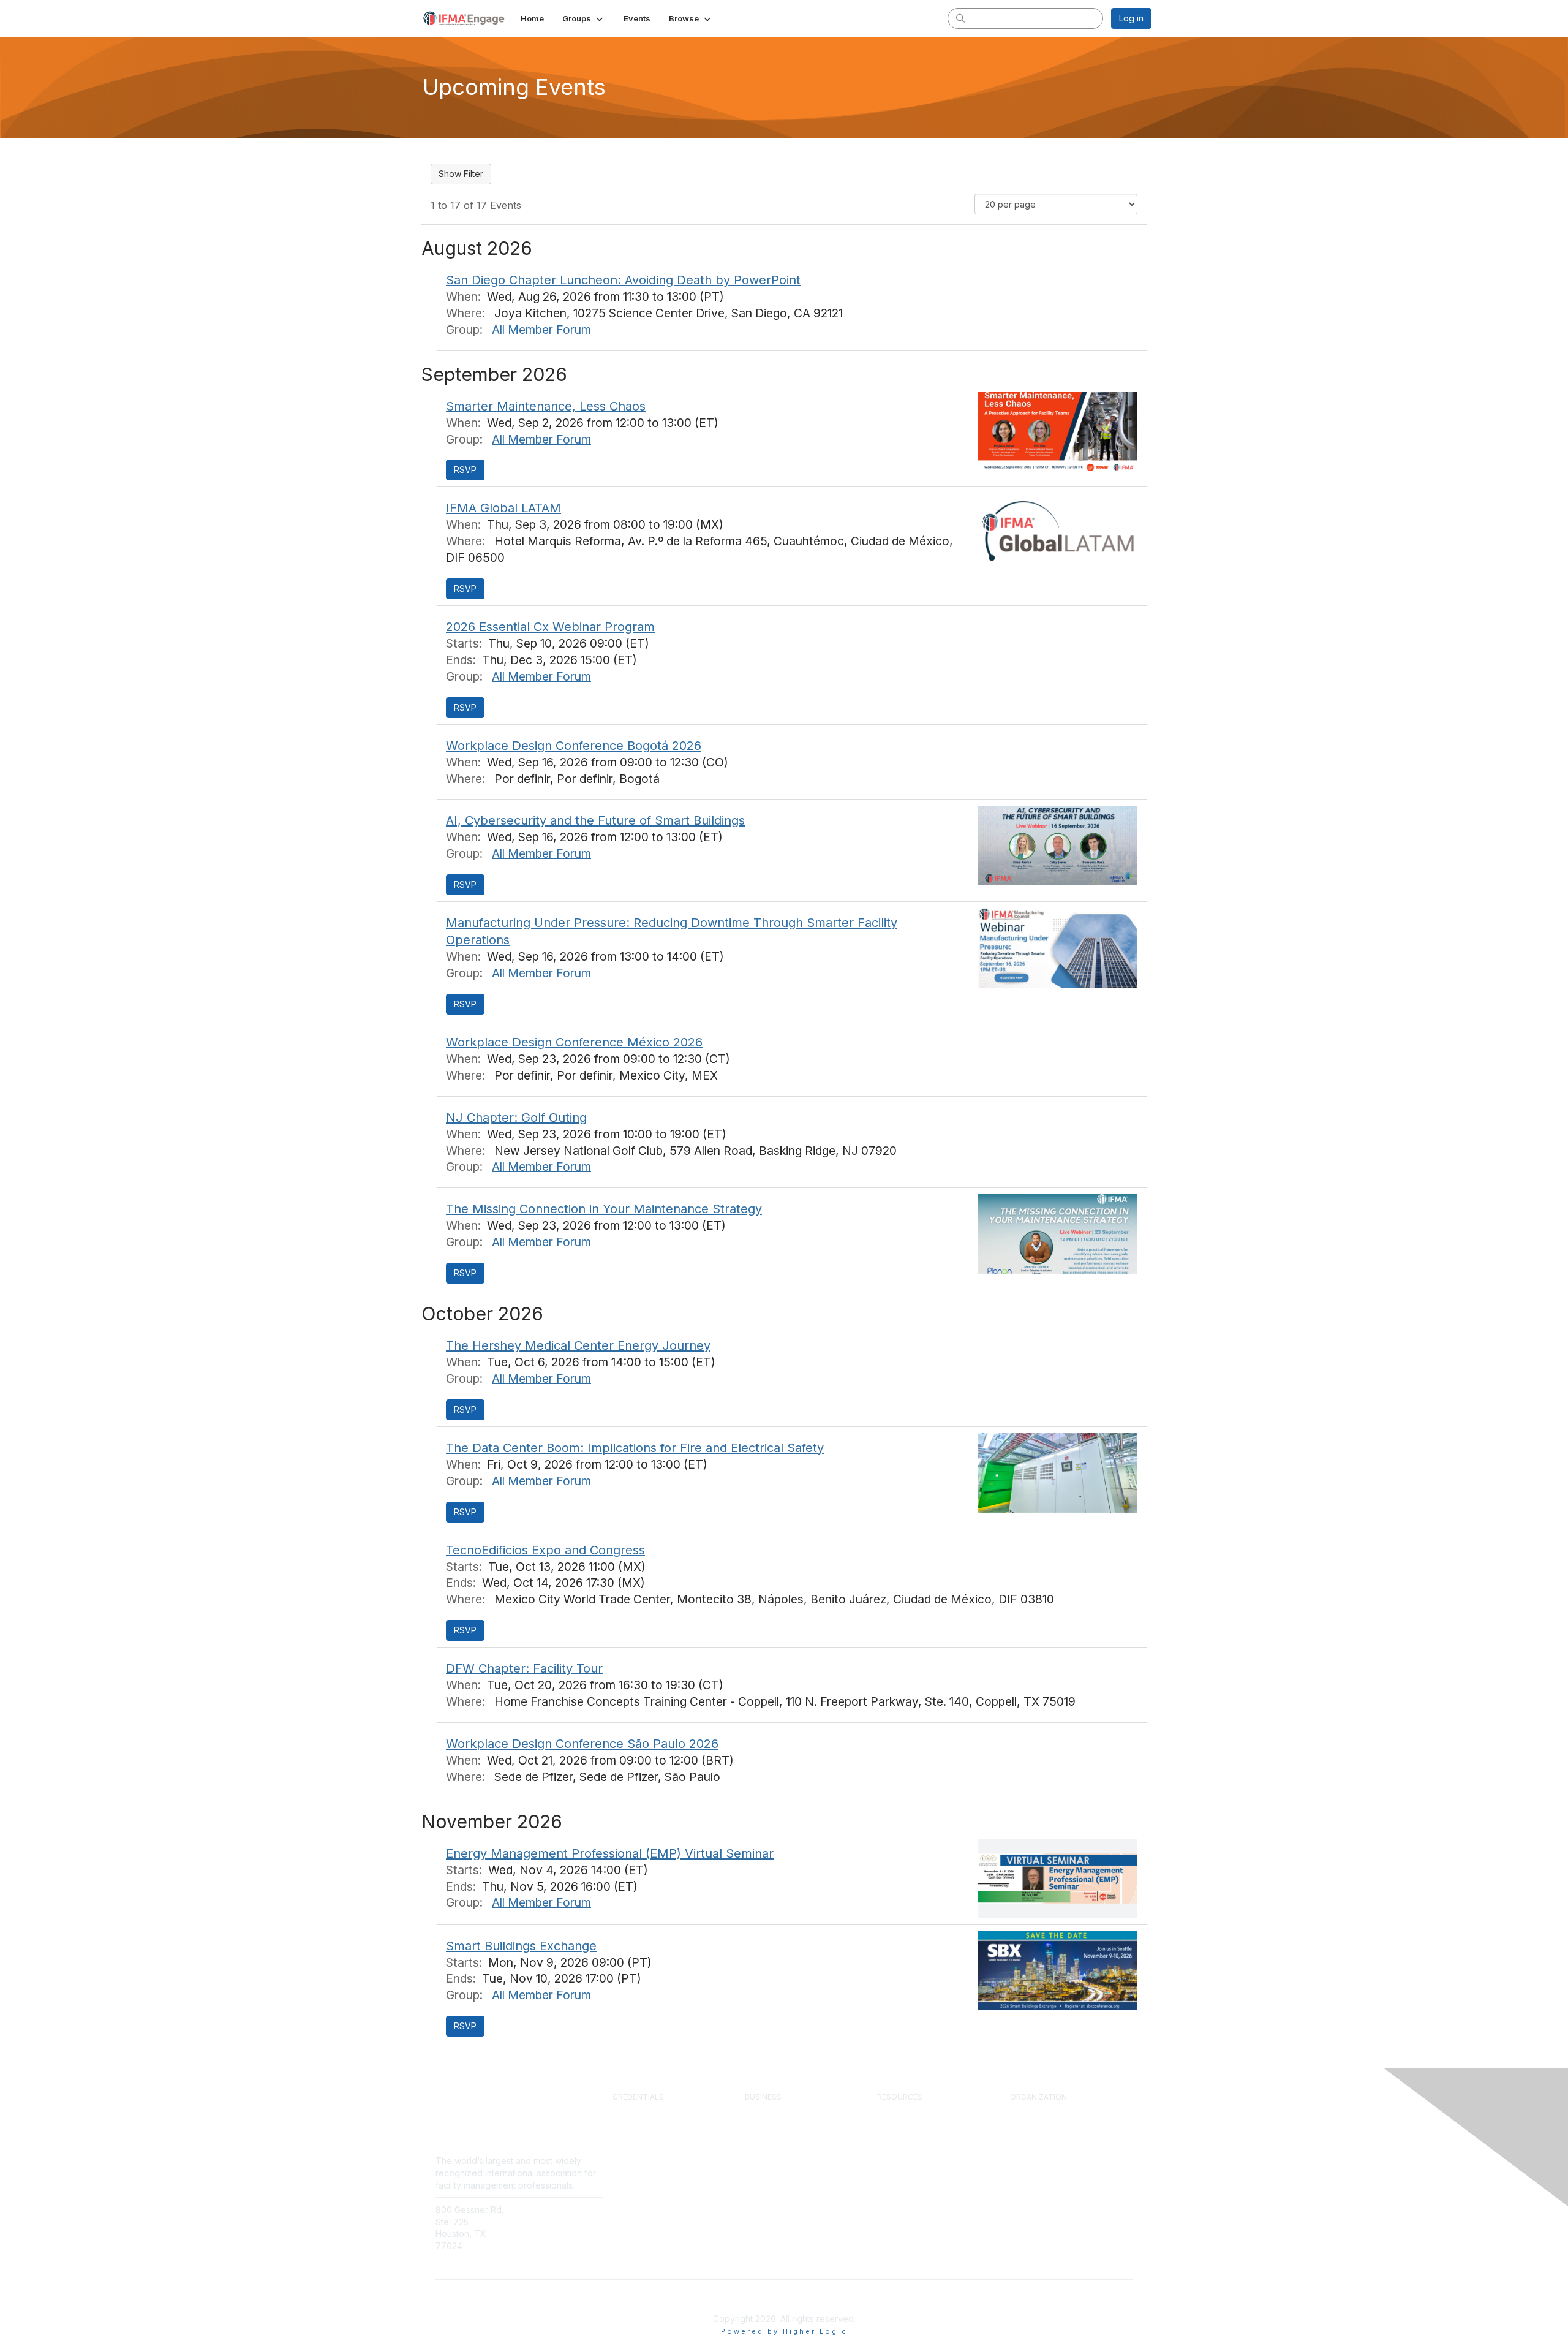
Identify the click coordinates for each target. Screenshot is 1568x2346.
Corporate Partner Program (797, 2113)
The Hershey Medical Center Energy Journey (578, 1345)
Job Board (897, 2170)
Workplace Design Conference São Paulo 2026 (582, 1744)
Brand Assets (1036, 2181)
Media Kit (763, 2158)
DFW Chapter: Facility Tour (524, 1668)
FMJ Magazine (906, 2135)
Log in (1131, 18)
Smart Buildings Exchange (521, 1946)
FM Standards (904, 2181)
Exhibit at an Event (780, 2135)
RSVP (465, 470)
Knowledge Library (913, 2124)
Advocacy (1029, 2170)
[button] (584, 18)
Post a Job (765, 2147)
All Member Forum (541, 330)
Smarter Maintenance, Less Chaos (546, 406)
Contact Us (546, 2210)
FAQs (534, 2234)
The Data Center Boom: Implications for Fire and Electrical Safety (635, 1448)
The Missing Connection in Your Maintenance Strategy (604, 1209)
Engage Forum (905, 2113)
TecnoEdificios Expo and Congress (545, 1550)
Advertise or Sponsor (786, 2124)
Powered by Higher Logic (784, 2331)
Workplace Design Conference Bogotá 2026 (574, 746)
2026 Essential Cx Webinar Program (550, 627)
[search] (960, 18)
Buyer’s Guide (904, 2158)
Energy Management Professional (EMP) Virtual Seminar (610, 1853)
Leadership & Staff (1046, 2135)
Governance (1034, 2147)
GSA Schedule (641, 2192)
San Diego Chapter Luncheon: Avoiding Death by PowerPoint (623, 280)
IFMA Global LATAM (503, 508)
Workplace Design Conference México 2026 (574, 1042)
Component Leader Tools (926, 2147)
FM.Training (635, 2181)
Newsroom (545, 2222)
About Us (1027, 2113)
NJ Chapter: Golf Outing (516, 1118)
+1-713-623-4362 (470, 2264)
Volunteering (1034, 2158)
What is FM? (1034, 2124)
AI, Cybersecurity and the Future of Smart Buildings (595, 820)
